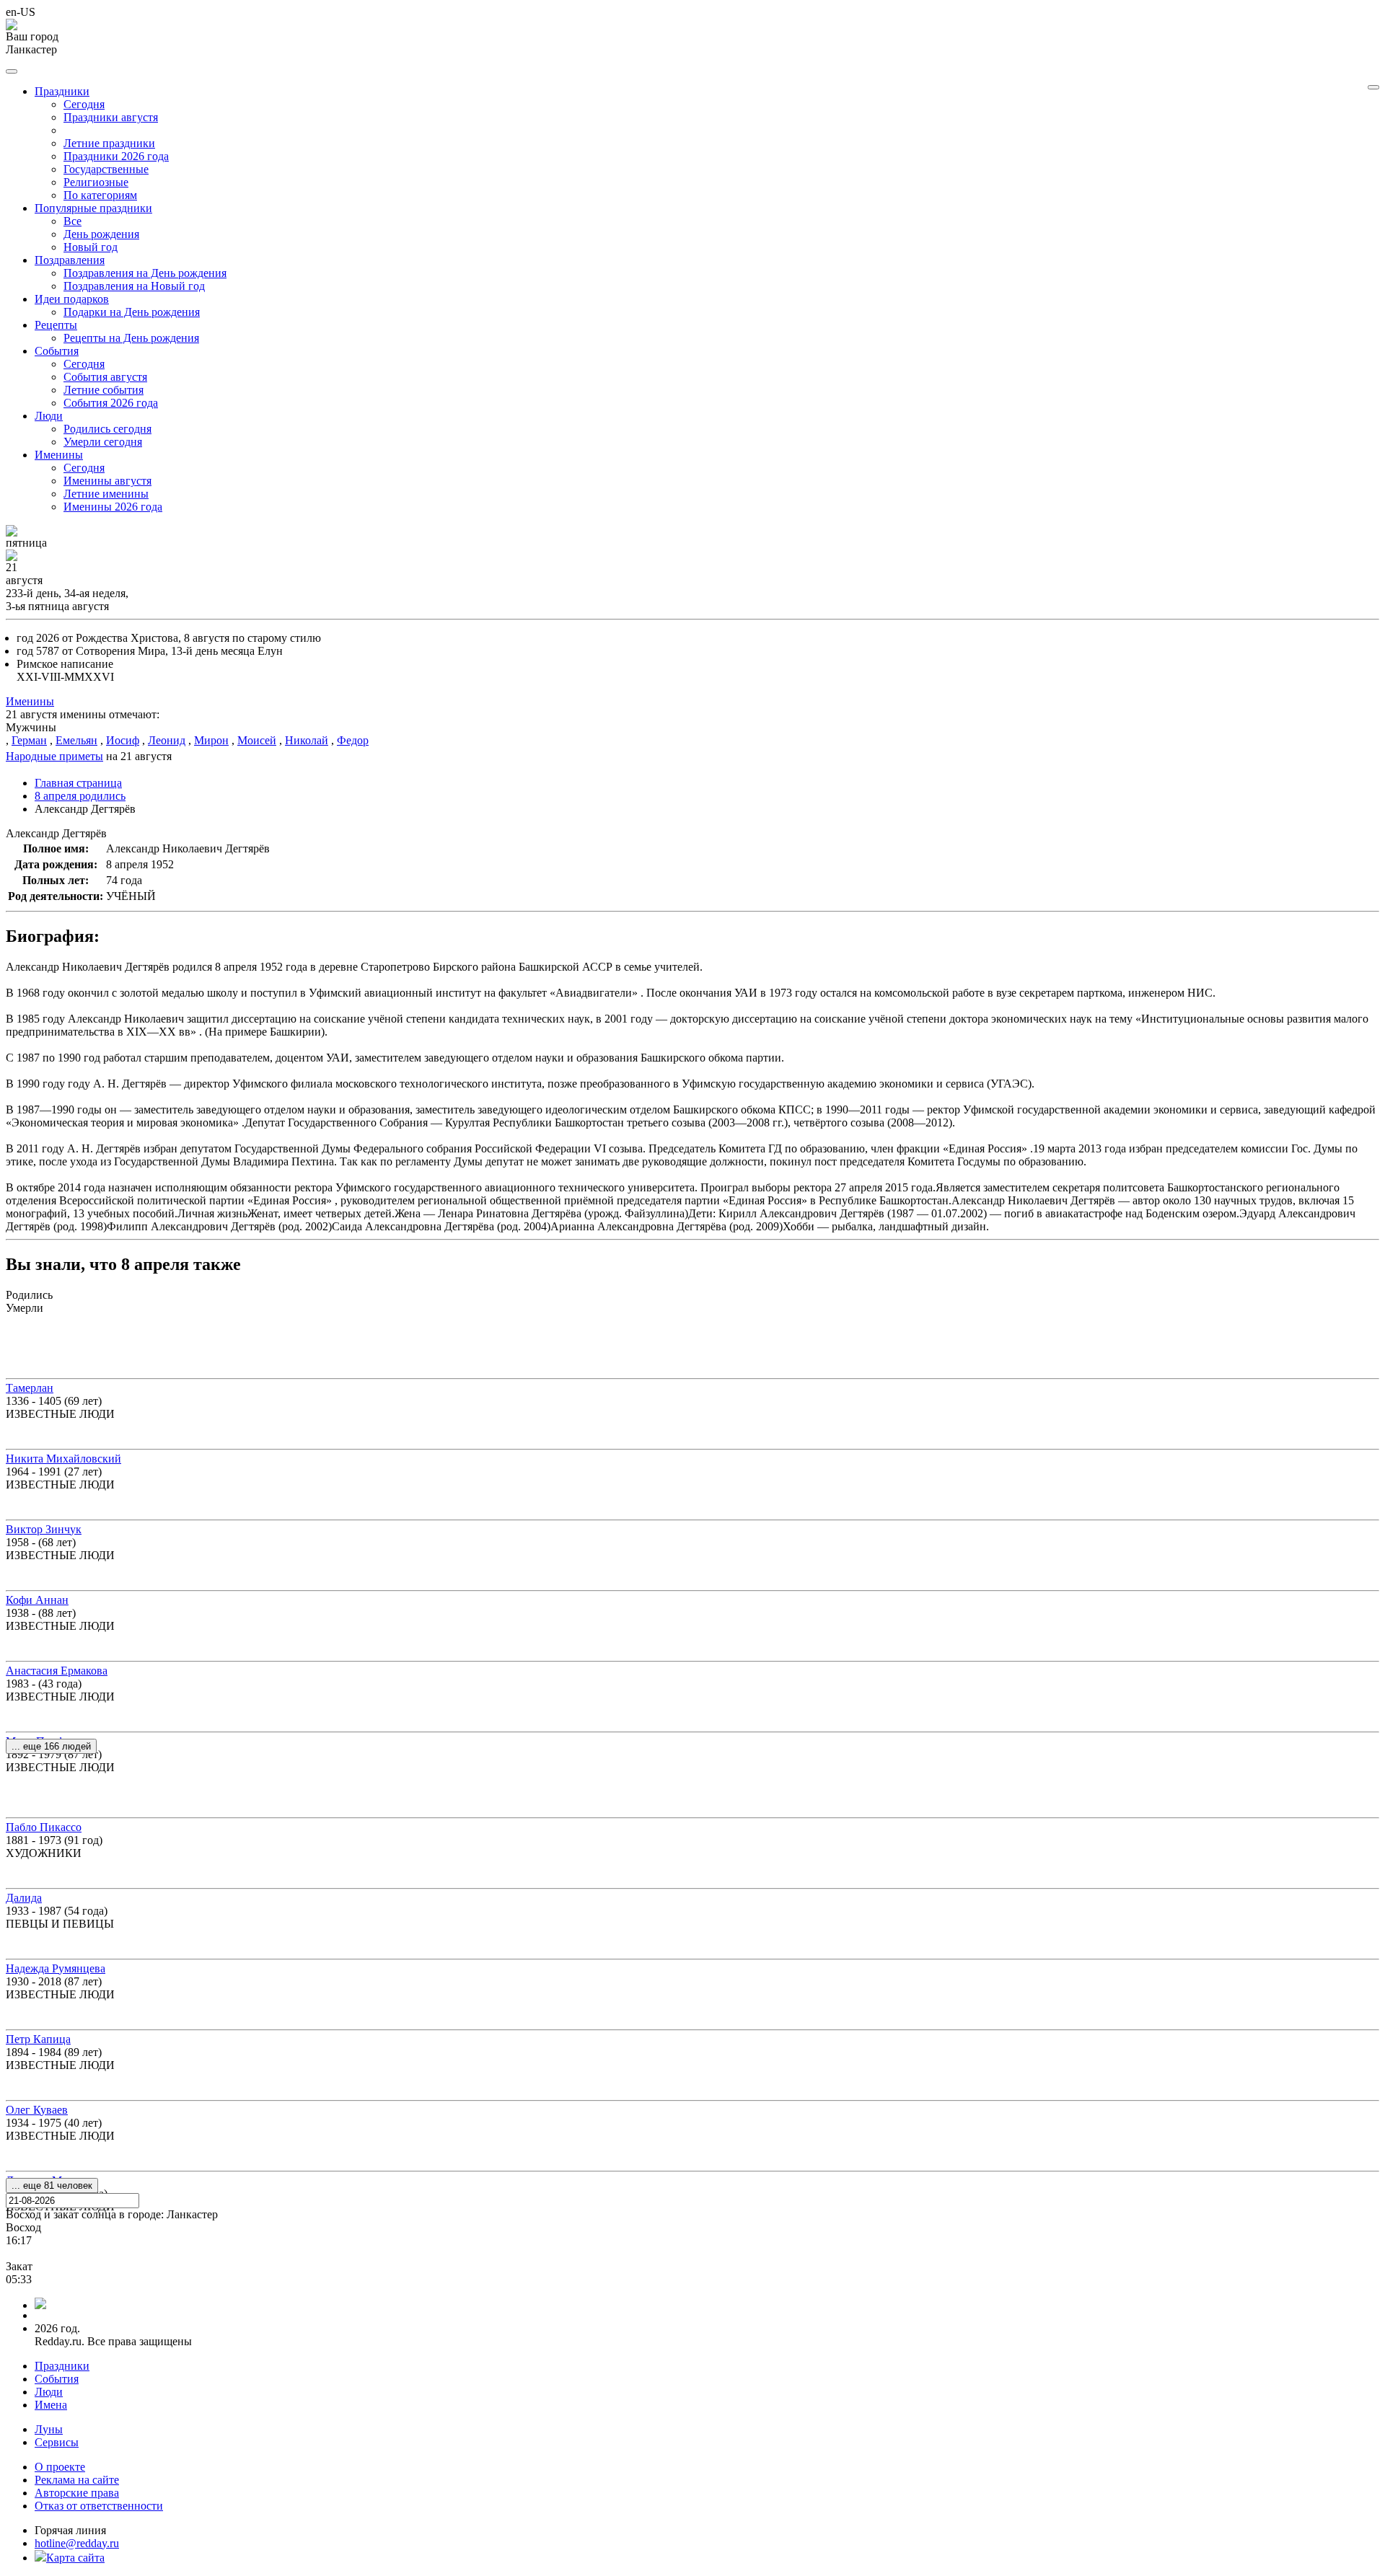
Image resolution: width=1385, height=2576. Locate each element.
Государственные (106, 169)
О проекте (60, 2467)
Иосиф (123, 740)
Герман (29, 740)
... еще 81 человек (52, 2185)
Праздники (62, 2366)
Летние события (104, 390)
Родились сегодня (107, 429)
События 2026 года (111, 403)
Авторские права (77, 2493)
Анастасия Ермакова (57, 1671)
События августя (105, 377)
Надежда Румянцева (56, 1968)
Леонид (167, 740)
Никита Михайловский (63, 1459)
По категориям (100, 195)
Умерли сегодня (103, 442)
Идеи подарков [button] (72, 299)
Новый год (91, 247)
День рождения (101, 234)
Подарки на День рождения (132, 312)
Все (72, 221)
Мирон (211, 740)
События (57, 2379)
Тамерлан (30, 1388)
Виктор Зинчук (44, 1529)
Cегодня (84, 104)
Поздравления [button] (70, 260)
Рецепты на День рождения (131, 338)
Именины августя (107, 481)
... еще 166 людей (51, 1746)
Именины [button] (59, 455)
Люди (49, 2392)
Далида (24, 1898)
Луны (49, 2429)
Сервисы (57, 2442)
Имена (51, 2405)
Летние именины (106, 494)
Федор (353, 740)
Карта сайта (75, 2558)
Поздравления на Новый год (134, 286)
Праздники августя (111, 117)
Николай (307, 740)
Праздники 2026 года (116, 156)
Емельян (76, 740)
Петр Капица (38, 2039)
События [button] (57, 351)
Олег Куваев (37, 2110)
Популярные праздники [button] (93, 208)
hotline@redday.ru (77, 2543)
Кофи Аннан (37, 1600)
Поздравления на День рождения (145, 273)
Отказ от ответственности (99, 2506)
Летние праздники (109, 143)
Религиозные (96, 182)
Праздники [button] (62, 91)
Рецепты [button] (56, 325)
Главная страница (78, 783)
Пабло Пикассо (44, 1827)
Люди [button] (49, 416)
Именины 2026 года (113, 507)
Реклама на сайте (77, 2480)
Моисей (257, 740)
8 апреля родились (80, 796)
